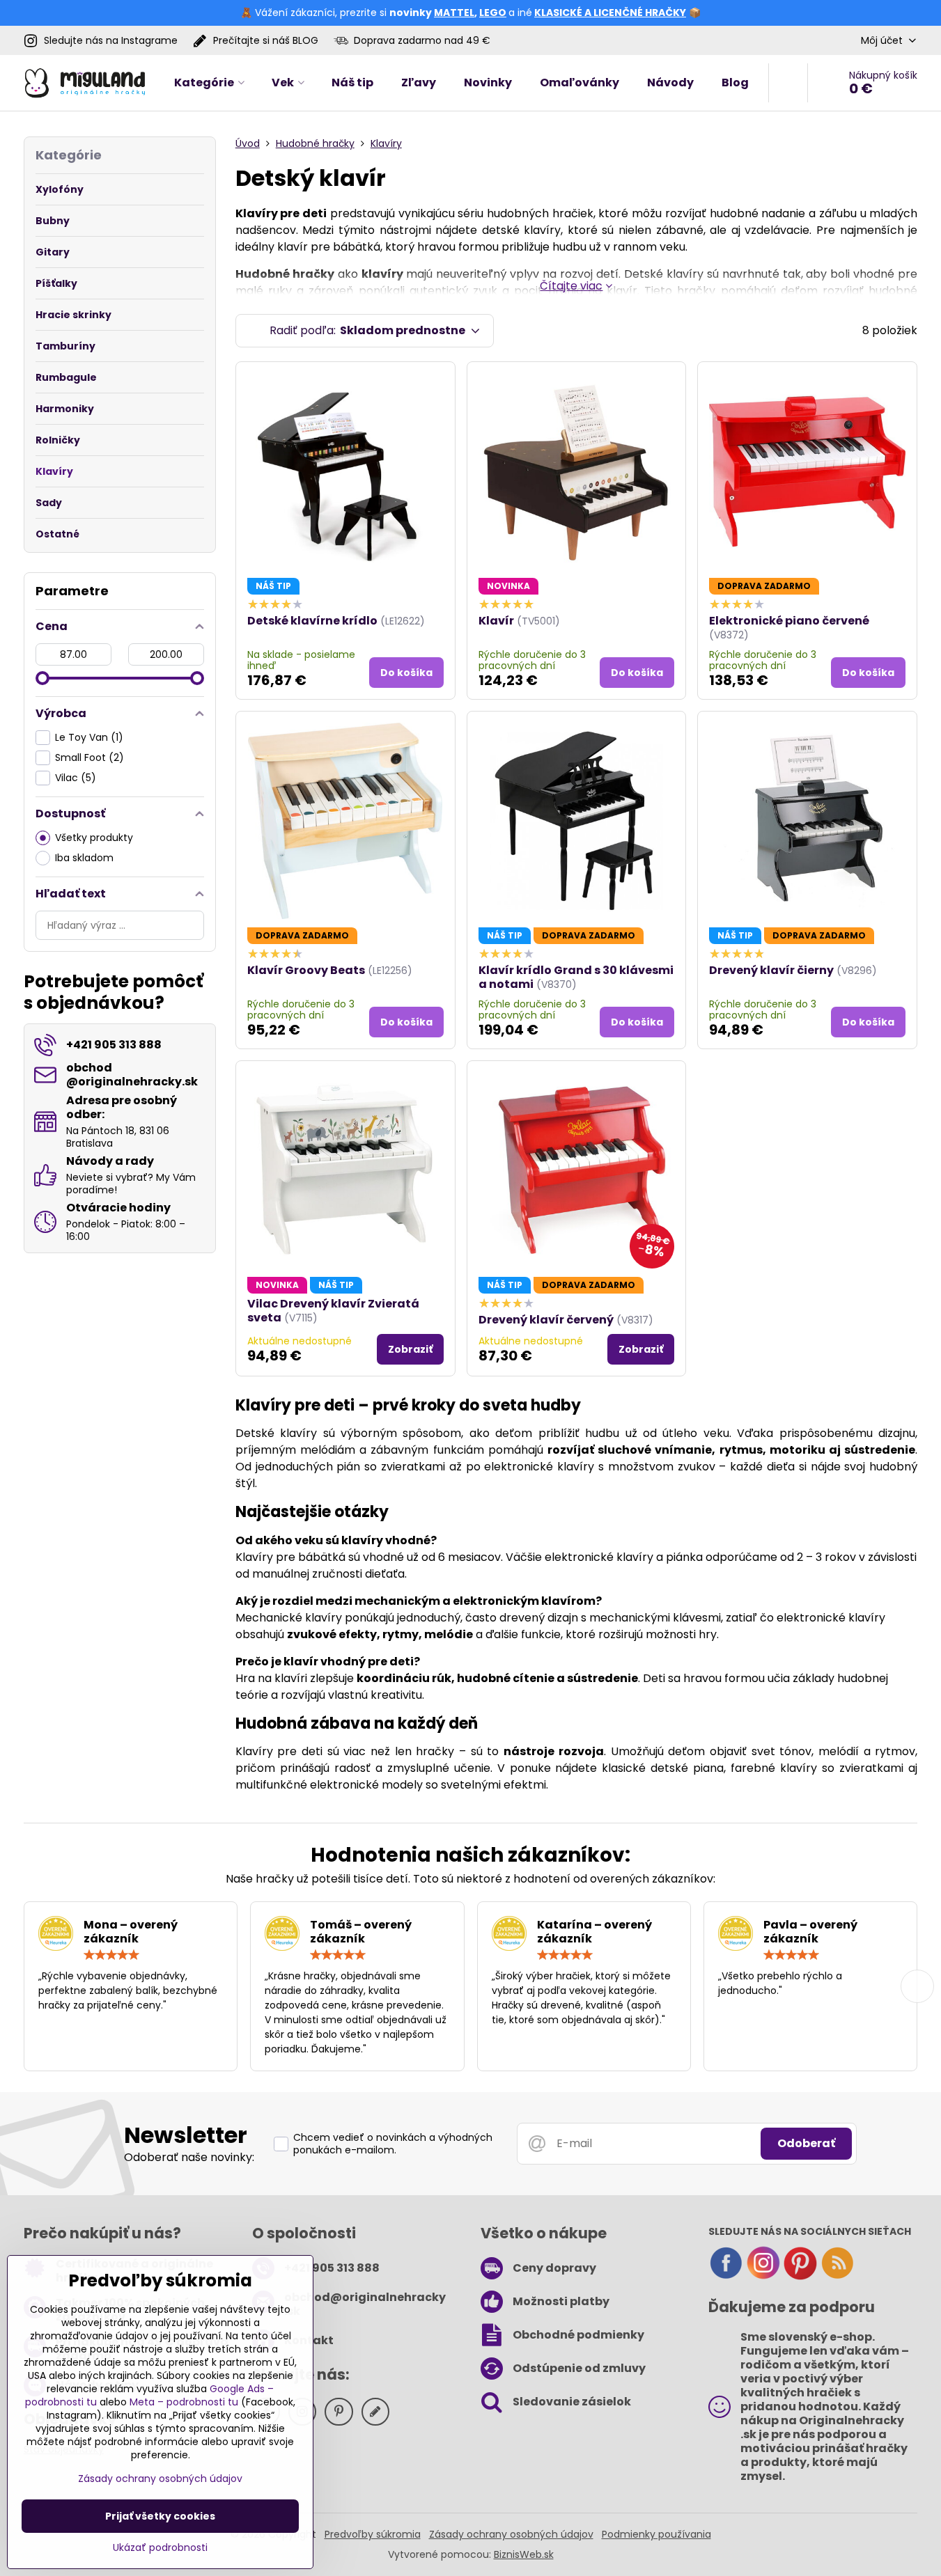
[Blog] (837, 2277)
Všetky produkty (94, 838)
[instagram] (763, 2277)
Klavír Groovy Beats (306, 970)
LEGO (493, 13)
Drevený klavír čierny (771, 970)
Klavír (496, 621)
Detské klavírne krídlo (312, 621)
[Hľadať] (788, 83)
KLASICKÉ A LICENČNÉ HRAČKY (610, 13)
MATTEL (454, 13)
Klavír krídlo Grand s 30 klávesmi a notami (576, 977)
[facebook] (726, 2277)
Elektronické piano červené (789, 621)
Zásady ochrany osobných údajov (511, 2534)
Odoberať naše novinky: (189, 2157)
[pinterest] (800, 2277)
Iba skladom (84, 858)
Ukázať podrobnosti (160, 2548)
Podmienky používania (656, 2534)
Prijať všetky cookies (160, 2516)
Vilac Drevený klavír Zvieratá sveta (333, 1311)
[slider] (42, 678)
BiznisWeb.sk (524, 2554)
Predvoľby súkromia (373, 2534)
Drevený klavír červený (546, 1320)
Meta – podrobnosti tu (184, 2402)
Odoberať (806, 2143)
